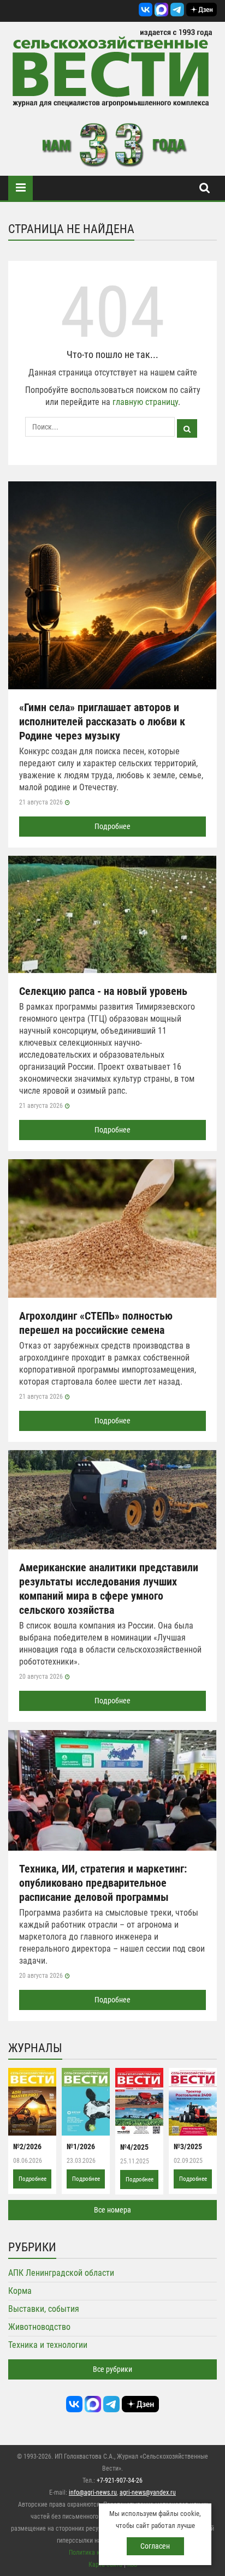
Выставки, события (44, 2309)
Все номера (112, 2210)
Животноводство (39, 2327)
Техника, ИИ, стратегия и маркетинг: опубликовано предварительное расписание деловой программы (103, 1883)
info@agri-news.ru (93, 2492)
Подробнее (112, 826)
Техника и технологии (48, 2345)
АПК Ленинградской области (61, 2273)
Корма (20, 2291)
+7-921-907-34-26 (120, 2480)
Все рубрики (112, 2369)
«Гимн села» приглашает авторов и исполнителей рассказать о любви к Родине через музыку (102, 721)
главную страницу (145, 402)
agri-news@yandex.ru (148, 2492)
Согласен (155, 2546)
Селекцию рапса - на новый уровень (103, 991)
